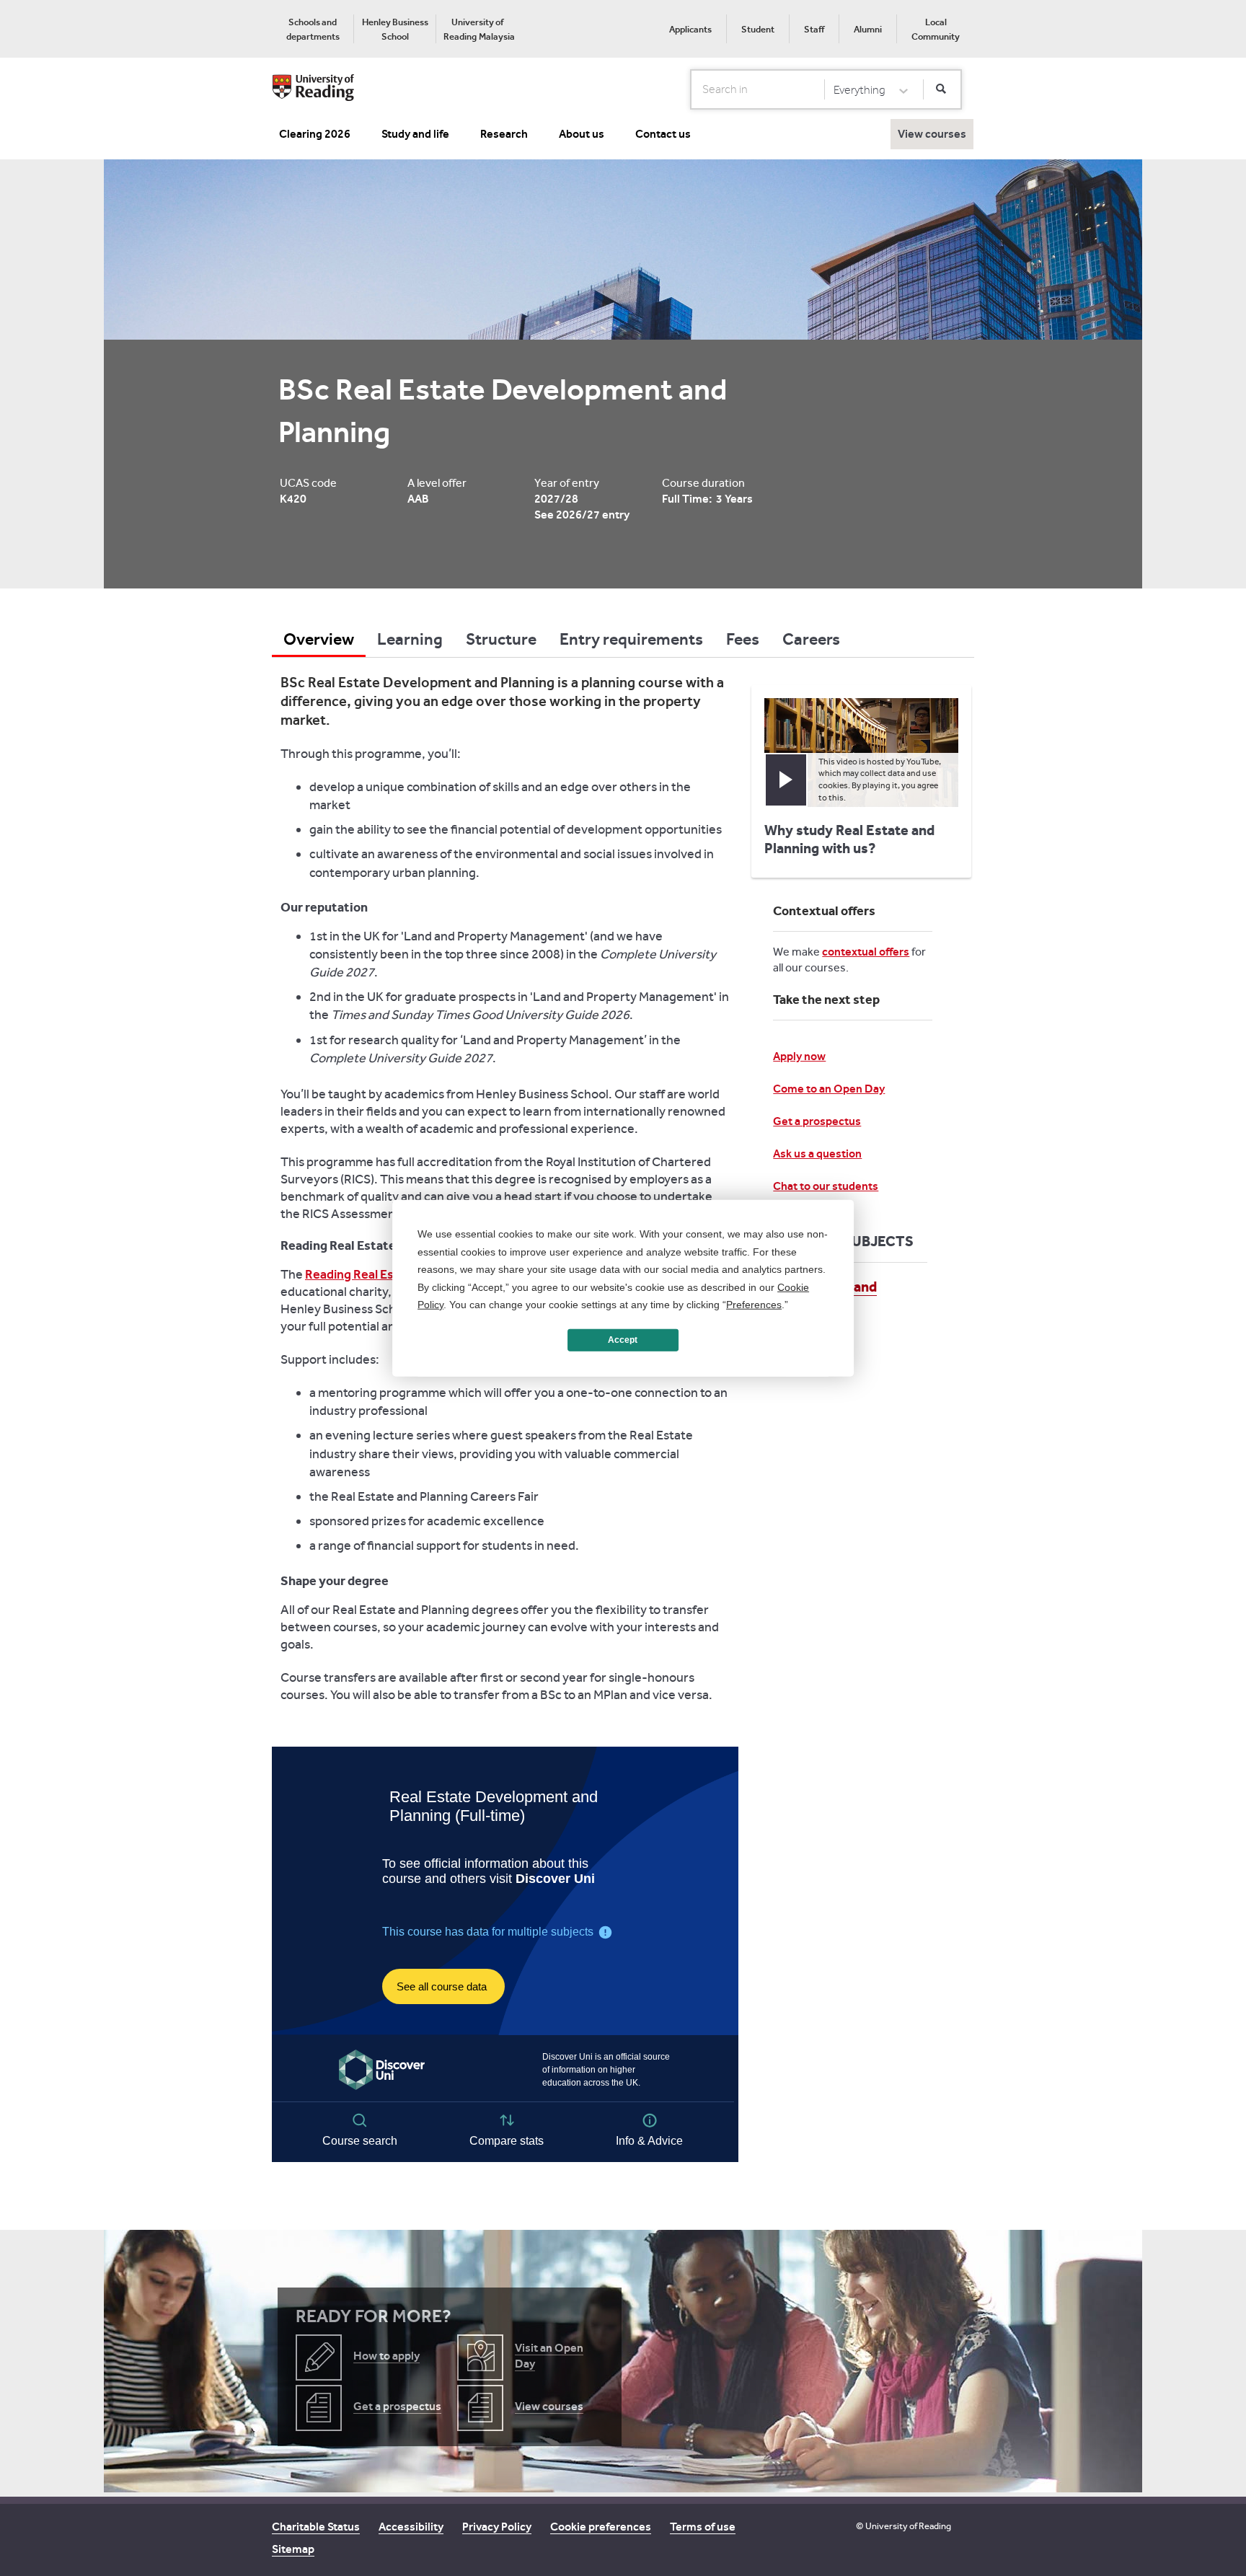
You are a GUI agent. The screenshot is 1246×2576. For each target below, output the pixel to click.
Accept (623, 1340)
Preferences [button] (754, 1305)
